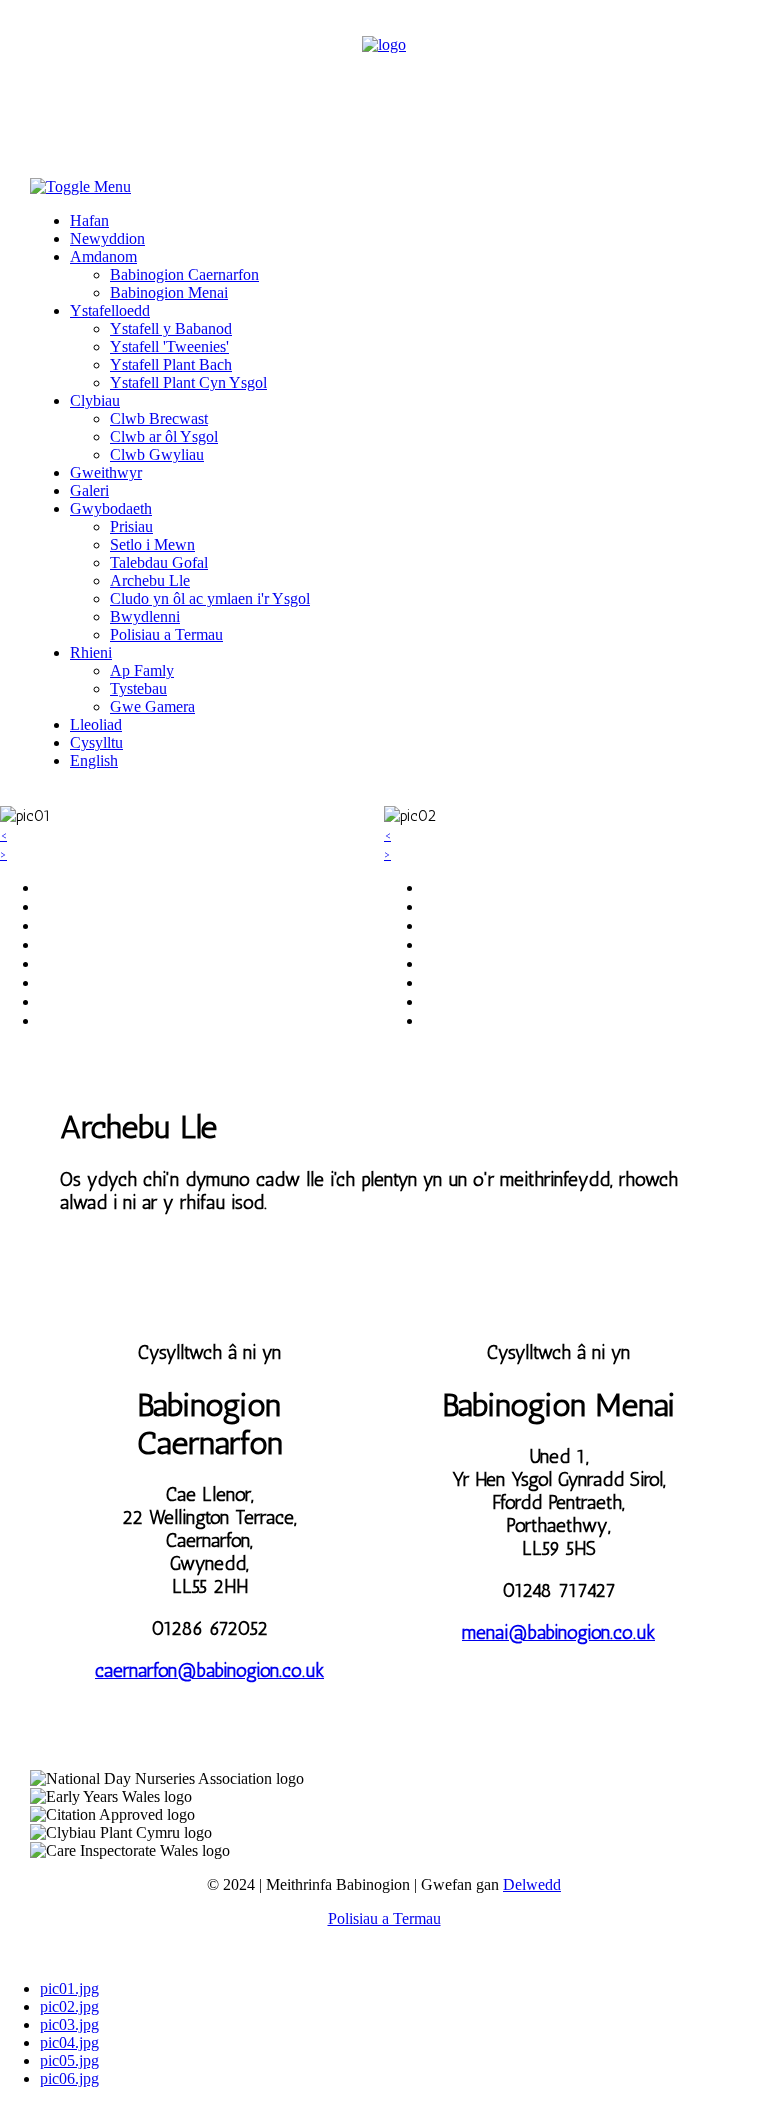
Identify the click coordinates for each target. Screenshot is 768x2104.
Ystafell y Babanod (171, 328)
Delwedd (532, 1884)
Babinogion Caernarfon (184, 274)
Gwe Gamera (152, 706)
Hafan (89, 220)
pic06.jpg (69, 2078)
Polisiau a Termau (166, 634)
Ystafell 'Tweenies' (169, 346)
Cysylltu (96, 742)
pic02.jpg (69, 2006)
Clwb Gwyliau (157, 454)
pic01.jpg (69, 1988)
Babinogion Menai (169, 292)
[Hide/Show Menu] (80, 186)
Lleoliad (96, 724)
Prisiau (131, 526)
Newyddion (107, 238)
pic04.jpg (69, 2042)
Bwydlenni (145, 616)
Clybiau (95, 400)
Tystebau (138, 688)
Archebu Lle (150, 580)
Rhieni (91, 652)
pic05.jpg (69, 2060)
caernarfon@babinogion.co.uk (209, 1670)
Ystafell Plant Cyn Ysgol (188, 382)
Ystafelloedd (110, 310)
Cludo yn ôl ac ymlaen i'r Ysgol (210, 598)
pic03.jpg (69, 2024)
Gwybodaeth (111, 508)
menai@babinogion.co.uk (558, 1632)
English (94, 760)
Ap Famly (142, 670)
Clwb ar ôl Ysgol (164, 436)
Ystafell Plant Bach (171, 364)
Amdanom (103, 256)
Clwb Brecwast (159, 418)
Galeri (89, 490)
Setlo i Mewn (152, 544)
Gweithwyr (106, 472)
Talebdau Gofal (159, 562)
